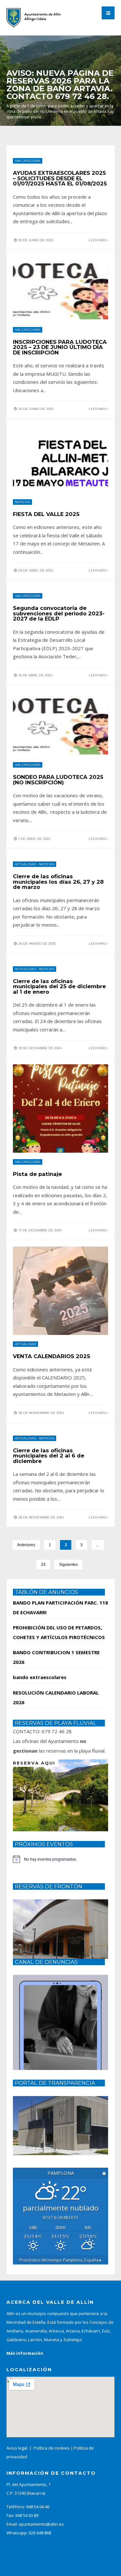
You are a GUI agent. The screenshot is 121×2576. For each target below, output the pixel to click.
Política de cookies (52, 2448)
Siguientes (68, 1565)
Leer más (98, 240)
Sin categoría (28, 161)
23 (43, 1565)
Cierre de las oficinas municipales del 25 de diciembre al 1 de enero (59, 986)
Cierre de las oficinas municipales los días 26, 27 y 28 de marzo (58, 882)
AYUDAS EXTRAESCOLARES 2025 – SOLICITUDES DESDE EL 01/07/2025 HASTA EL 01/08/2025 (60, 178)
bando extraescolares (40, 1677)
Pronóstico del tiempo (60, 2260)
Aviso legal (17, 2448)
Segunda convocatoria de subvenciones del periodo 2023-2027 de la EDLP (59, 613)
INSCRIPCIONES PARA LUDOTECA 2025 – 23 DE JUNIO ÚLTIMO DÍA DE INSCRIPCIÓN (60, 347)
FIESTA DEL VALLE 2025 (46, 514)
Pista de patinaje (37, 1174)
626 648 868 (40, 2533)
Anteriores (26, 1545)
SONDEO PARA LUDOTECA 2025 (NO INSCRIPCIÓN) (58, 780)
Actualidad (25, 864)
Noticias (22, 502)
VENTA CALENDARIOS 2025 (51, 1356)
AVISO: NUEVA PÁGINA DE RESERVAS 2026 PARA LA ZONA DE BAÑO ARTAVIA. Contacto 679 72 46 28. (60, 85)
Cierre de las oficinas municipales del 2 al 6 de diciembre (49, 1456)
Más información (25, 2353)
